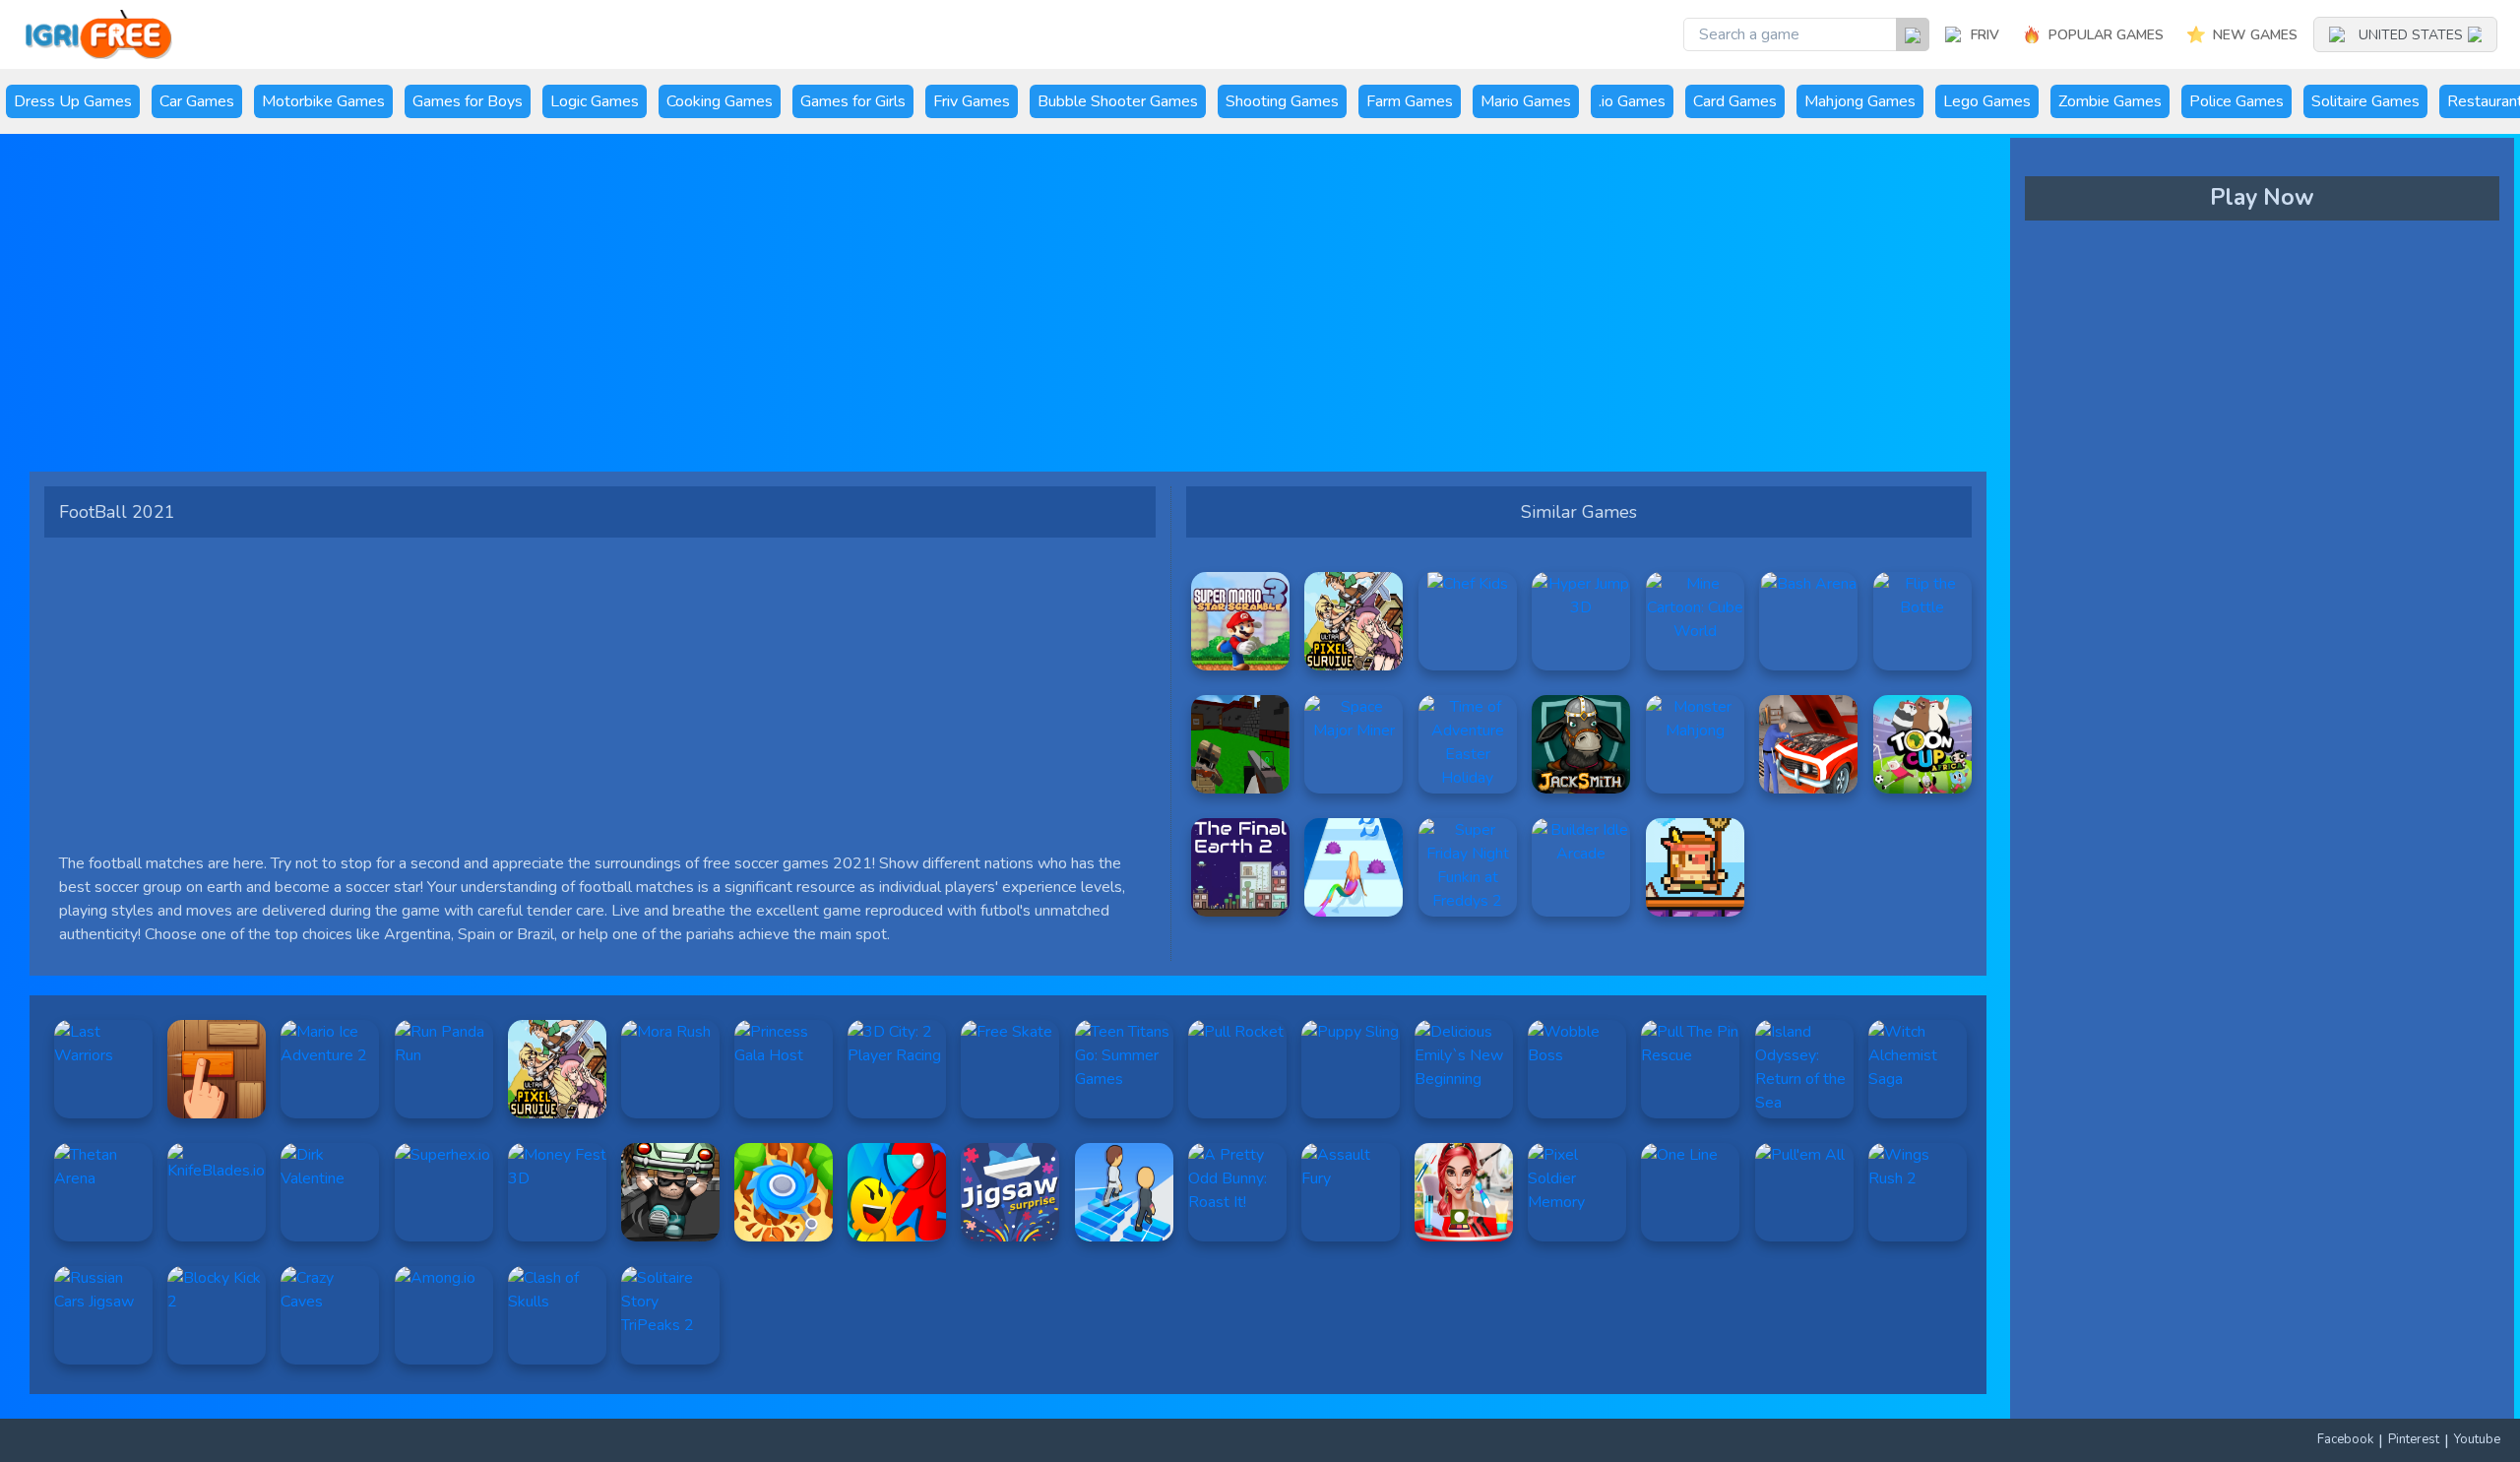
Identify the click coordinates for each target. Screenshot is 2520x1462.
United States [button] (2411, 35)
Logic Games (595, 101)
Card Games (1735, 101)
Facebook (2345, 1439)
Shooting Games (1282, 101)
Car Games (197, 101)
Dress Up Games (73, 101)
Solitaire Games (2365, 101)
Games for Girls (853, 101)
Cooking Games (720, 101)
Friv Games (972, 101)
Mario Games (1526, 101)
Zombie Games (2110, 101)
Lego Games (1987, 101)
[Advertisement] (635, 310)
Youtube (2477, 1439)
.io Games (1632, 101)
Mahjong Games (1860, 101)
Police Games (2236, 101)
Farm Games (1410, 101)
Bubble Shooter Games (1118, 101)
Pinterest (2414, 1439)
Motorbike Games (323, 101)
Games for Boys (468, 101)
